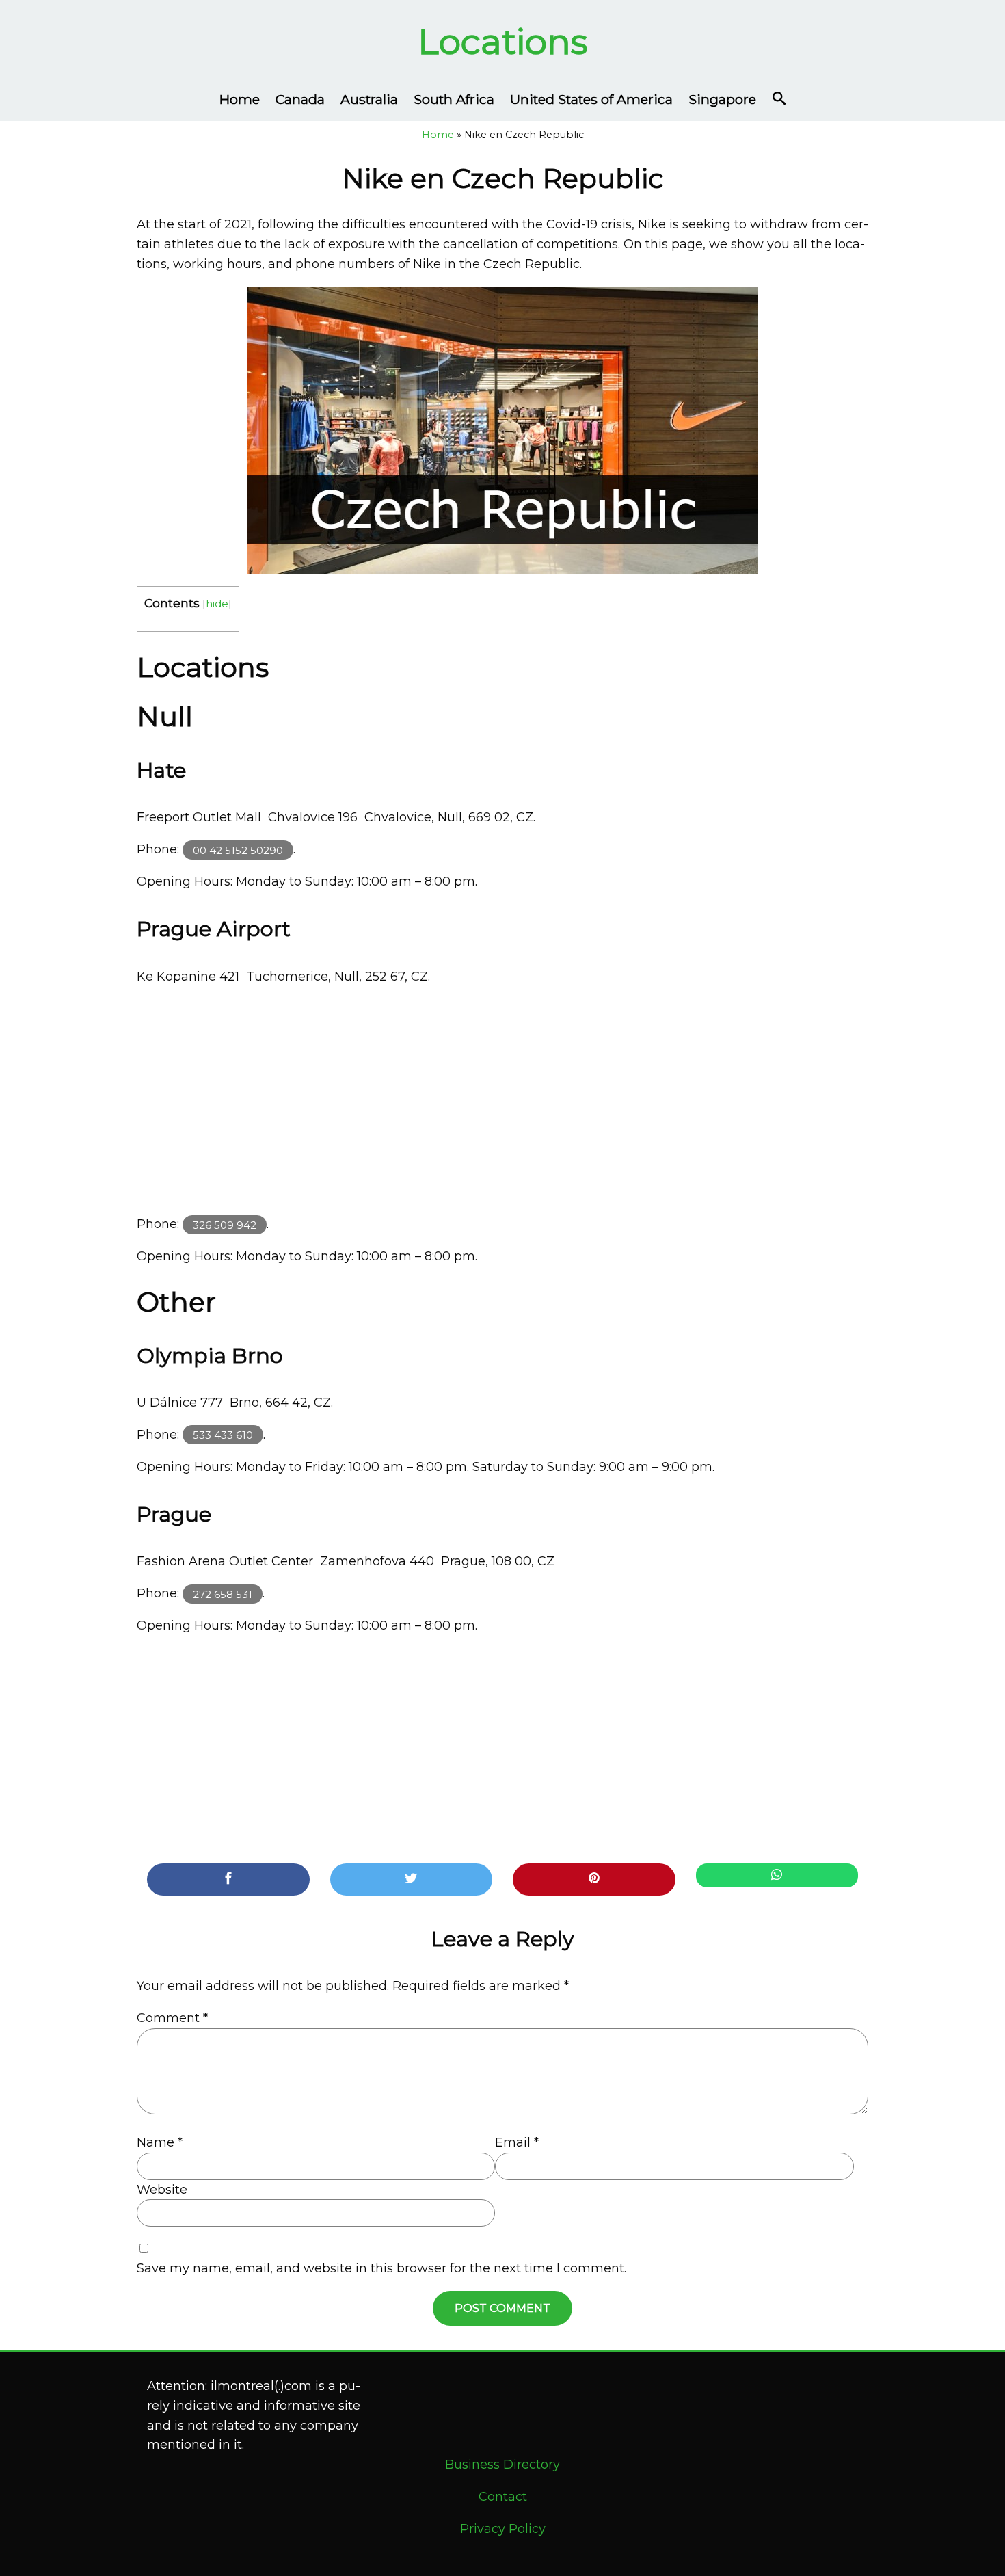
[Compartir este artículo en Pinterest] (594, 1880)
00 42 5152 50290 (238, 850)
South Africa (454, 99)
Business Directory (502, 2465)
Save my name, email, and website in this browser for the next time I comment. (381, 2268)
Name (160, 2142)
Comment (172, 2018)
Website (162, 2190)
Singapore (722, 99)
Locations (503, 41)
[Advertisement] (502, 1100)
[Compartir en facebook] (228, 1880)
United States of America (591, 99)
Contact (503, 2497)
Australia (369, 99)
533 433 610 (223, 1435)
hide (217, 603)
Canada (300, 99)
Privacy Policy (503, 2529)
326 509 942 (225, 1224)
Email (517, 2142)
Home (240, 99)
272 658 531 (223, 1594)
